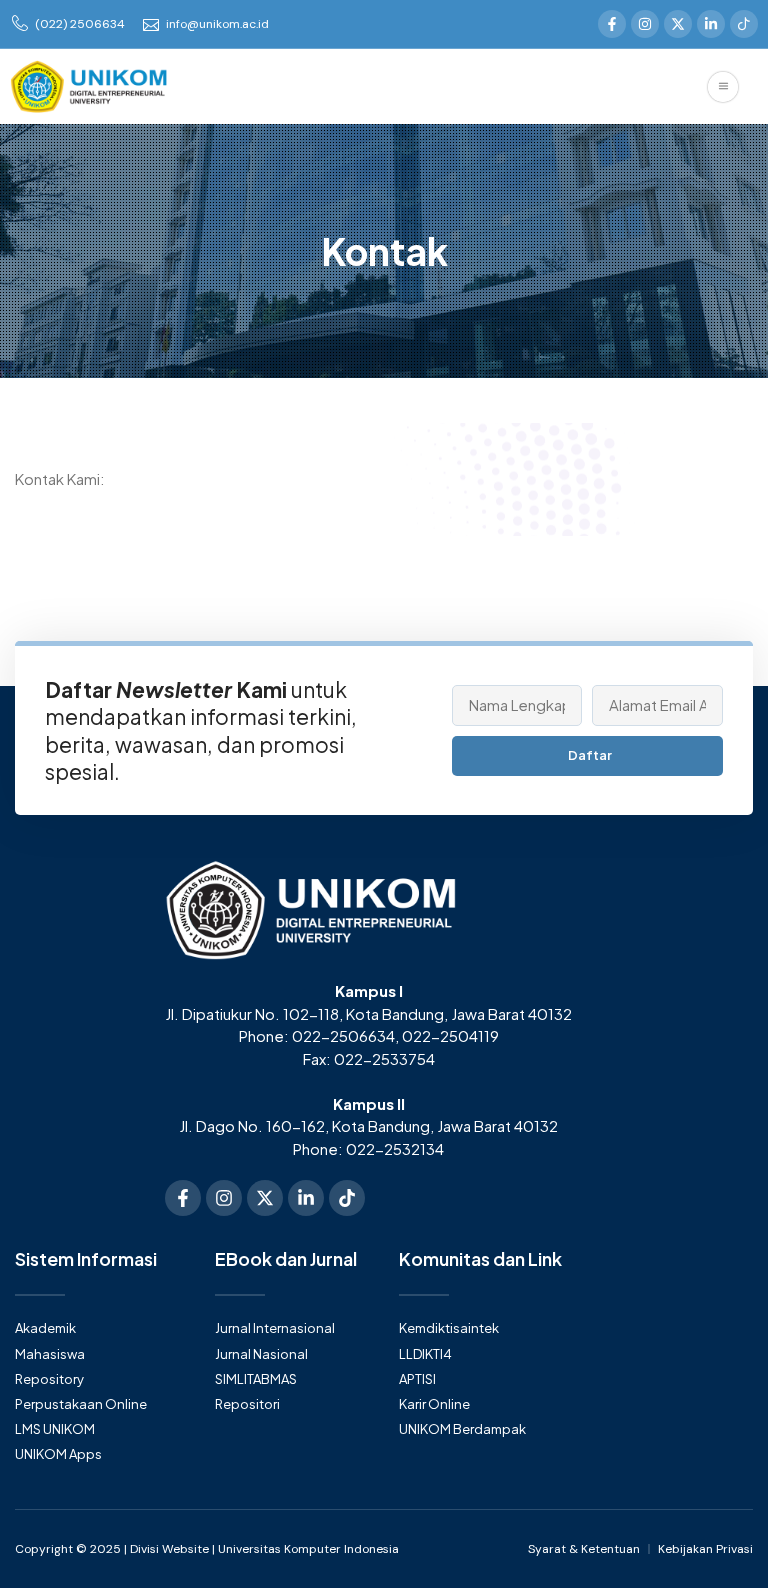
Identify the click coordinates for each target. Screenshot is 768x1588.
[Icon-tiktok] (744, 24)
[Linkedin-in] (711, 24)
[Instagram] (645, 24)
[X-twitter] (678, 24)
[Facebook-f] (612, 24)
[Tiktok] (347, 1198)
